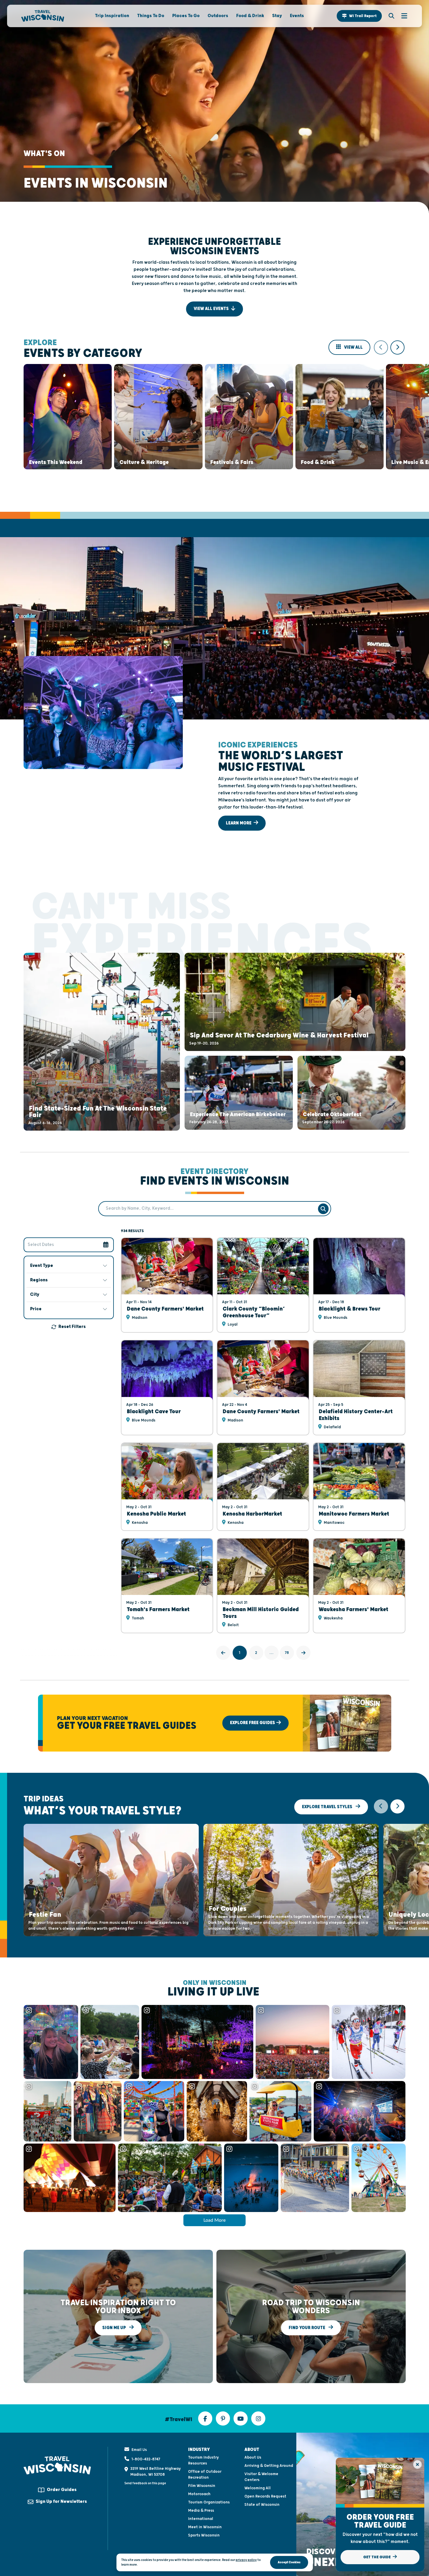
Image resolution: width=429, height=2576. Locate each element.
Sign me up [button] (115, 2327)
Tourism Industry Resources (203, 2460)
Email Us (139, 2450)
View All (353, 347)
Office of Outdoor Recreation (205, 2475)
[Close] (418, 2465)
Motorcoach (199, 2494)
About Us (253, 2457)
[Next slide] (397, 347)
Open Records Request (265, 2496)
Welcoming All (258, 2488)
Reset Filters (72, 1327)
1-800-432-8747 (146, 2459)
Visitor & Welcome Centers (261, 2477)
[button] (359, 16)
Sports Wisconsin (204, 2535)
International (201, 2519)
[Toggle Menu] (401, 16)
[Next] (303, 1653)
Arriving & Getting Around (269, 2466)
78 (287, 1653)
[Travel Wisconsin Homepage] (43, 16)
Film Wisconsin (202, 2486)
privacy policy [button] (246, 2560)
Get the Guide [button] (377, 2557)
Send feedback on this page (145, 2483)
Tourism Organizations (209, 2502)
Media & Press (201, 2511)
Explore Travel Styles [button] (328, 1807)
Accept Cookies (289, 2562)
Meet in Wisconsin (205, 2527)
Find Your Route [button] (307, 2327)
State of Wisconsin (262, 2505)
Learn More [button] (239, 823)
